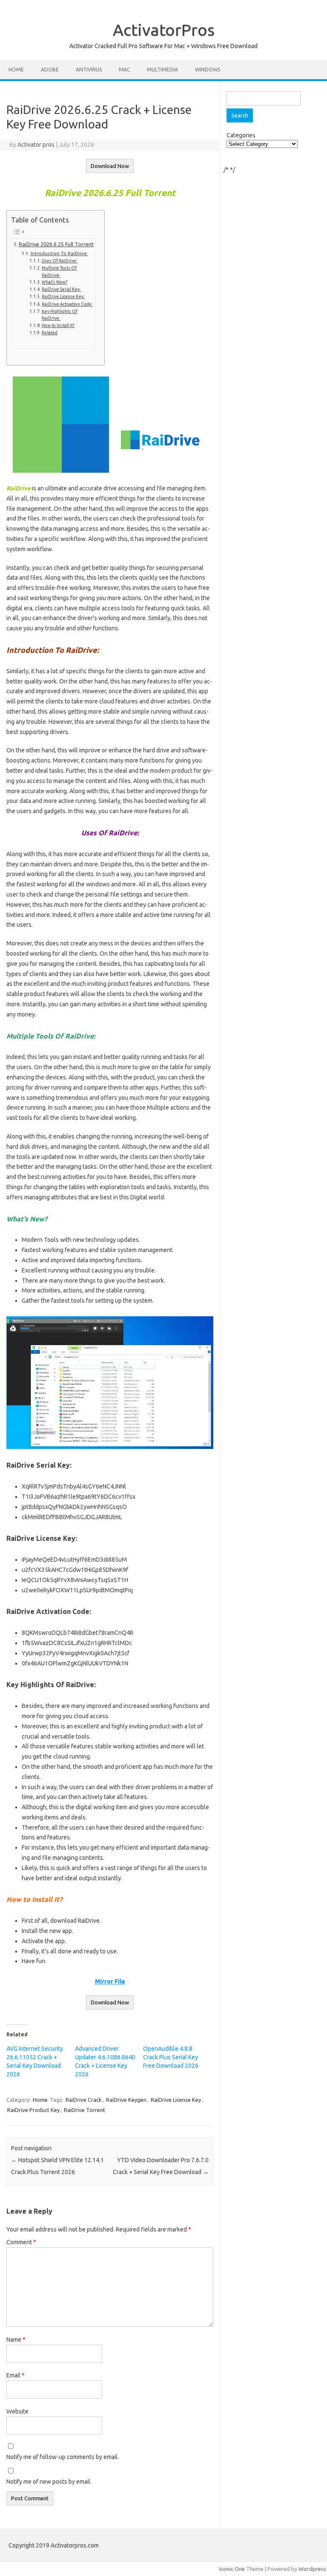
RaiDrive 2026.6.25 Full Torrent (56, 244)
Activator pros (36, 145)
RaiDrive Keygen (126, 2100)
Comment (21, 2242)
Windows (208, 70)
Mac (124, 70)
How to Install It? (58, 325)
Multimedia (162, 70)
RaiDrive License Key (176, 2100)
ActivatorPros (164, 30)
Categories (241, 135)
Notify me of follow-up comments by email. (63, 2457)
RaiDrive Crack (84, 2100)
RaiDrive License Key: (63, 296)
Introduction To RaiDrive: (59, 253)
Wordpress (312, 2569)
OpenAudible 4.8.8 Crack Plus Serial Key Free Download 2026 (171, 2057)
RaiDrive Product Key (33, 2110)
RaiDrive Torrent (85, 2110)
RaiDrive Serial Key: (61, 289)
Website (17, 2411)
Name (16, 2340)
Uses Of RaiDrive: (60, 261)
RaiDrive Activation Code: (67, 304)
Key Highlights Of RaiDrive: (60, 315)
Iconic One (232, 2569)
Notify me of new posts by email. (49, 2482)
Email (16, 2375)
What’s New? (54, 282)
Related (50, 333)
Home (16, 70)
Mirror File (110, 1981)
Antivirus (89, 70)
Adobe (50, 70)
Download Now (110, 166)
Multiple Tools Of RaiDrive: (59, 271)
